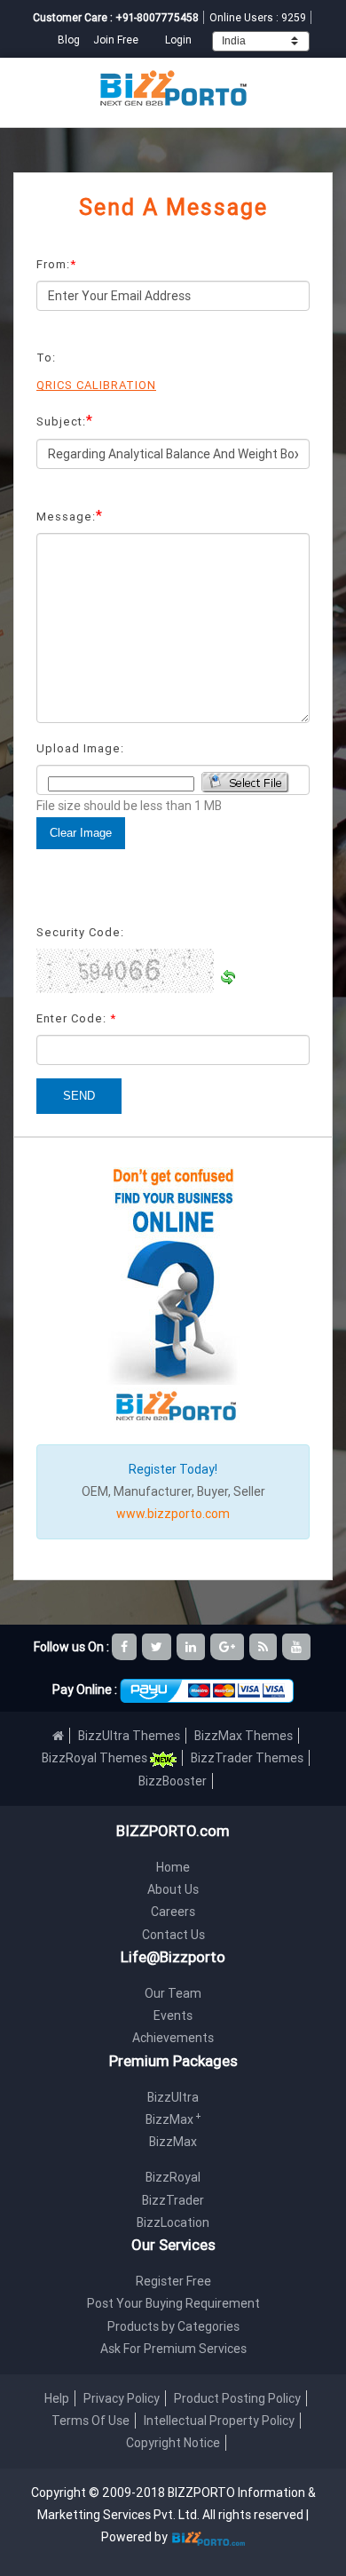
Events (173, 2015)
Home (173, 1867)
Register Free (173, 2281)
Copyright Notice (173, 2443)
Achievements (173, 2038)
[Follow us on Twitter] (158, 1647)
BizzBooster (173, 1781)
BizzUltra (173, 2097)
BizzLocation (173, 2222)
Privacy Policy (122, 2398)
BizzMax (173, 2119)
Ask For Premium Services (173, 2349)
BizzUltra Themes (129, 1736)
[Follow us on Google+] (228, 1647)
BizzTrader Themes (247, 1758)
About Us (173, 1889)
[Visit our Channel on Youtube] (298, 1647)
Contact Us (173, 1935)
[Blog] (264, 1647)
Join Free (116, 40)
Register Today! (173, 1469)
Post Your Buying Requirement (173, 2303)
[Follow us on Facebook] (126, 1647)
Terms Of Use (90, 2421)
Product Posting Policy (237, 2398)
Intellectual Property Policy (219, 2421)
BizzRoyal (173, 2177)
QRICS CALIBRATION (96, 385)
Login (178, 40)
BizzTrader (173, 2200)
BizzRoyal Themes (96, 1758)
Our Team (173, 1993)
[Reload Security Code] (228, 977)
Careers (173, 1912)
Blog (70, 40)
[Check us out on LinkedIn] (192, 1647)
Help (57, 2398)
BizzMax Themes (244, 1736)
